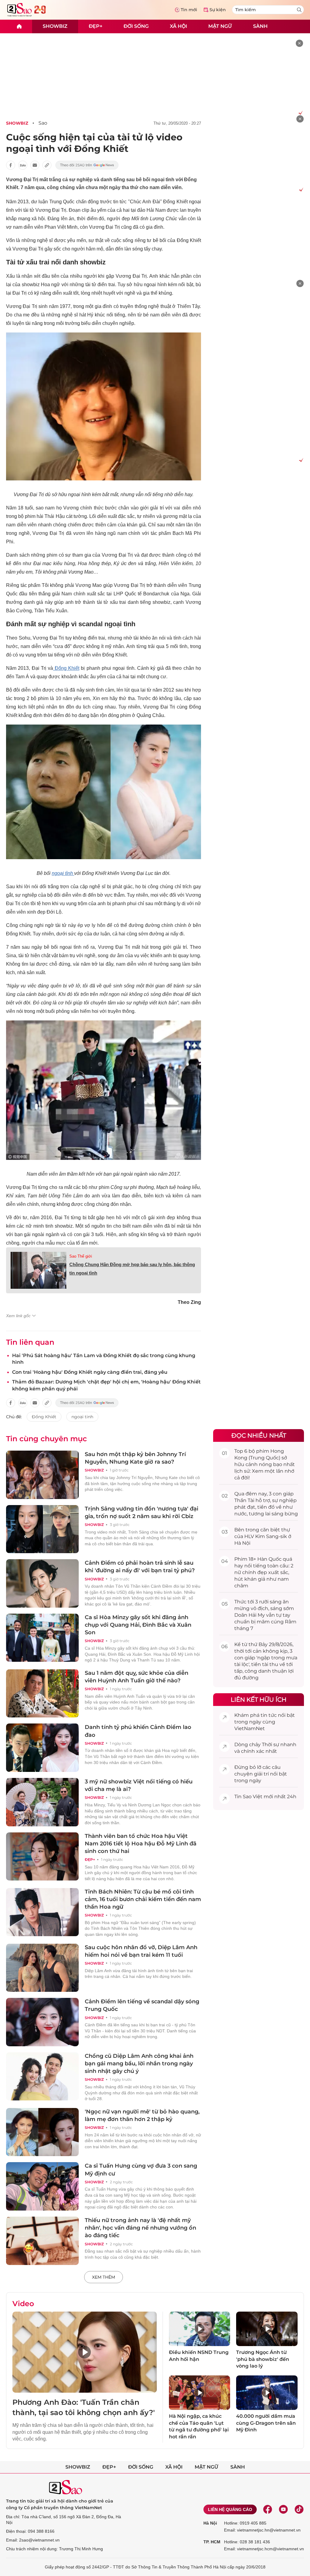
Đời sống (136, 26)
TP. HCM (212, 2542)
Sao (43, 123)
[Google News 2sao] (87, 165)
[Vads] (300, 113)
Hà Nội (210, 2523)
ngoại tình (63, 873)
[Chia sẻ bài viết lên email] (35, 165)
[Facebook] (268, 2509)
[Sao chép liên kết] (47, 165)
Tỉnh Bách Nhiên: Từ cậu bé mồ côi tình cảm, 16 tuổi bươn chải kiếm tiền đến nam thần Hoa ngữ (143, 1899)
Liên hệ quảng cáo (230, 2509)
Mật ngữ (220, 26)
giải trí (261, 1774)
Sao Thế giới (81, 1256)
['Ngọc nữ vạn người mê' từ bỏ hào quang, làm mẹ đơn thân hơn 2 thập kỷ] (42, 2132)
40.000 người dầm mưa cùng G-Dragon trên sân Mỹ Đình (266, 2423)
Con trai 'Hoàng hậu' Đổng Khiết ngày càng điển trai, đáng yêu (90, 1372)
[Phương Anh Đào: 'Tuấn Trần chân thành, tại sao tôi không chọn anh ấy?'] (85, 2352)
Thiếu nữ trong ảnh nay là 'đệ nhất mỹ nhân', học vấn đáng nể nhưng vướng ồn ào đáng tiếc (140, 2228)
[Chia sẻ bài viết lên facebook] (11, 165)
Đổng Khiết (66, 668)
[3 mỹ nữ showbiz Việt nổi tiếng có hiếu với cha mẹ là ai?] (42, 1802)
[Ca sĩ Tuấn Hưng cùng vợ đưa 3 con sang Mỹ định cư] (42, 2186)
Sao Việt (253, 1797)
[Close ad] (299, 43)
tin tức (269, 1715)
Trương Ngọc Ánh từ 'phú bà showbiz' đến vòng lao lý (263, 2359)
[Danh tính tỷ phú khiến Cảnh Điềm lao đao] (42, 1748)
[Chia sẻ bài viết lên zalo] (23, 165)
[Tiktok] (299, 2509)
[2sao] (19, 26)
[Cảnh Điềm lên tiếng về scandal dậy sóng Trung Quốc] (42, 2022)
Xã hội (178, 26)
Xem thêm (104, 2277)
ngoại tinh (82, 1417)
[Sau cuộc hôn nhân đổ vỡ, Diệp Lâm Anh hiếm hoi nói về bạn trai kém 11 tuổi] (42, 1968)
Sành (260, 26)
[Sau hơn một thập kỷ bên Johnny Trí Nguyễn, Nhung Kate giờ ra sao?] (42, 1475)
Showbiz (55, 26)
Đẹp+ (96, 26)
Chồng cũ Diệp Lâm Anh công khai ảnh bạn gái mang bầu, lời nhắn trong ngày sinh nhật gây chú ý (139, 2064)
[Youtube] (283, 2509)
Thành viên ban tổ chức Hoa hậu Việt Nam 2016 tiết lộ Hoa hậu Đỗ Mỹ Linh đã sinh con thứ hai (141, 1844)
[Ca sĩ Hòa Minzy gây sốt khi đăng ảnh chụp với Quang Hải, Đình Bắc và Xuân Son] (42, 1638)
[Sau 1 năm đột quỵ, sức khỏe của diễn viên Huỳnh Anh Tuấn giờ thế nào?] (42, 1694)
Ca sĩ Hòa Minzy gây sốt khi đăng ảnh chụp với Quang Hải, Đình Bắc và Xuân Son (138, 1625)
